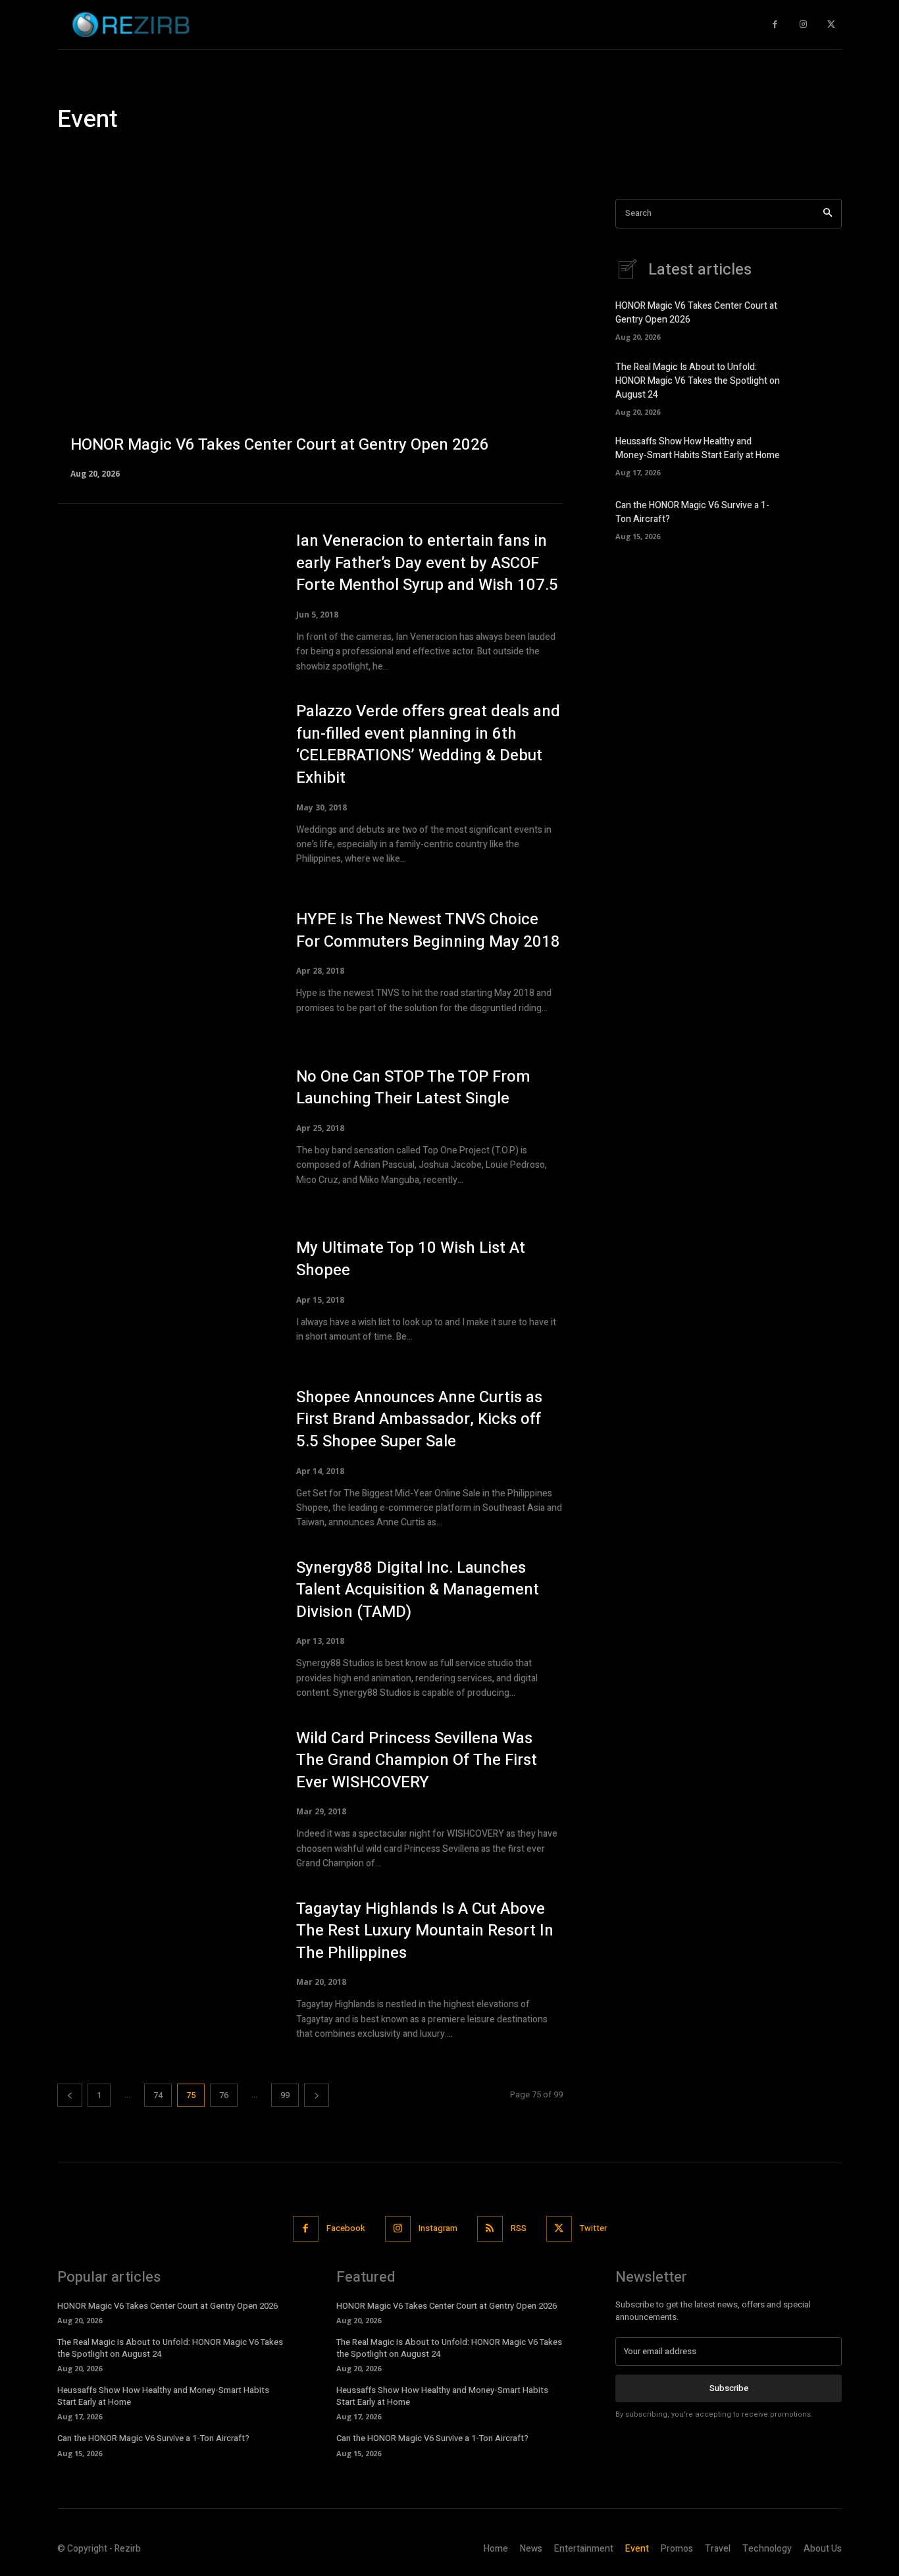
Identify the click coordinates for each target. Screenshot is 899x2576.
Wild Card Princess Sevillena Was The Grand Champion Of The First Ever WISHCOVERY (417, 1760)
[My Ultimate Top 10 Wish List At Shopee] (164, 1291)
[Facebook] (775, 25)
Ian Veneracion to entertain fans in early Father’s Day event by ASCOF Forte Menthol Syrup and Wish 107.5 (427, 563)
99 (285, 2095)
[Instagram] (803, 25)
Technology (573, 158)
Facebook (346, 2228)
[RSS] (490, 2229)
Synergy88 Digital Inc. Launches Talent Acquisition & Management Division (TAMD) (418, 1590)
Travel (622, 158)
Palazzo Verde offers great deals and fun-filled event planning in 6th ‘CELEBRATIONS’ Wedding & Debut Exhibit (428, 745)
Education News (140, 158)
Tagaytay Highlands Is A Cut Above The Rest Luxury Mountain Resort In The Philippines (425, 1931)
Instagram (438, 2228)
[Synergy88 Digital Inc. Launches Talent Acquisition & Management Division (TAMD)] (164, 1626)
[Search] (828, 214)
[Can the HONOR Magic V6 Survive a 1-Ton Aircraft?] (819, 518)
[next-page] (317, 2095)
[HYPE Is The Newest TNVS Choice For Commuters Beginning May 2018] (164, 962)
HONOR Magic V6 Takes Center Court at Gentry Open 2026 (167, 2306)
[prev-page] (70, 2095)
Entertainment (216, 158)
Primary (358, 158)
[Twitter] (831, 25)
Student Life (511, 158)
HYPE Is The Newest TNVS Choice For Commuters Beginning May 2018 (428, 931)
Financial (277, 158)
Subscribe (729, 2388)
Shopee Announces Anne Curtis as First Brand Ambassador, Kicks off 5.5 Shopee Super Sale (419, 1419)
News (319, 158)
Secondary (452, 158)
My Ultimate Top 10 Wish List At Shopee (411, 1259)
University (668, 158)
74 (158, 2095)
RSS (519, 2228)
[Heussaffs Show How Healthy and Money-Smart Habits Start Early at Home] (819, 454)
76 (224, 2095)
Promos (402, 158)
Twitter (593, 2228)
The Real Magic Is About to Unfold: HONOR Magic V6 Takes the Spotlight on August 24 (698, 381)
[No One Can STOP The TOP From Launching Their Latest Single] (164, 1126)
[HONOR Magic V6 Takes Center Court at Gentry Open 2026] (310, 338)
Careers (78, 158)
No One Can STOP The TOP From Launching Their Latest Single (413, 1088)
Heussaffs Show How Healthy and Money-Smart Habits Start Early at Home (698, 448)
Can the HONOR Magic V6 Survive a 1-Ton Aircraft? (153, 2438)
